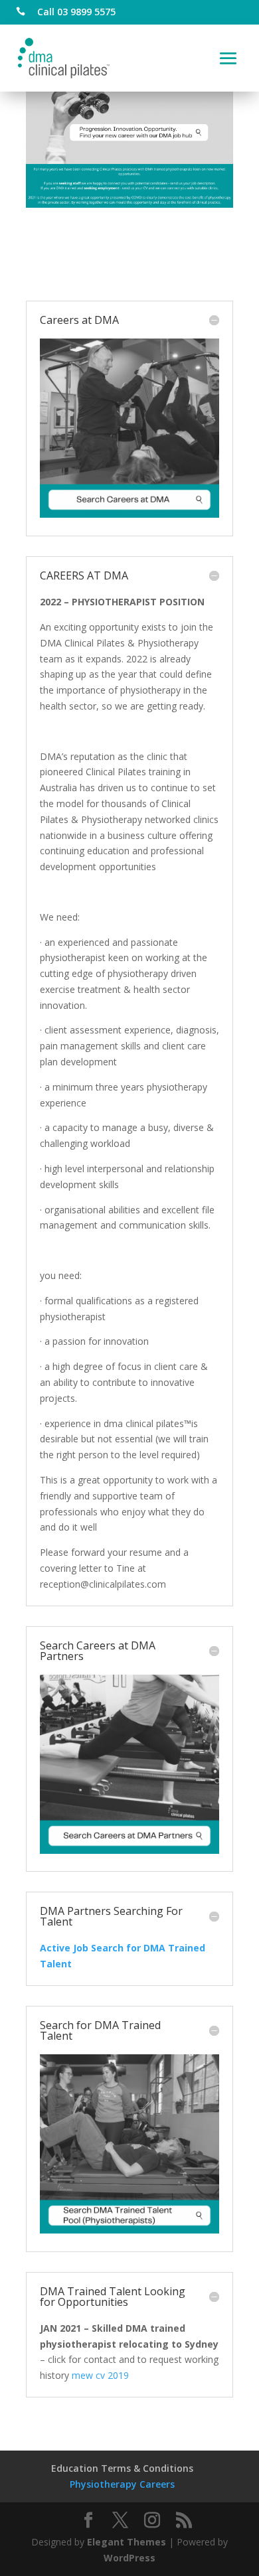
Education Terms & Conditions (122, 2468)
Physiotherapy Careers (122, 2484)
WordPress (129, 2558)
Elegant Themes (127, 2542)
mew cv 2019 (100, 2375)
